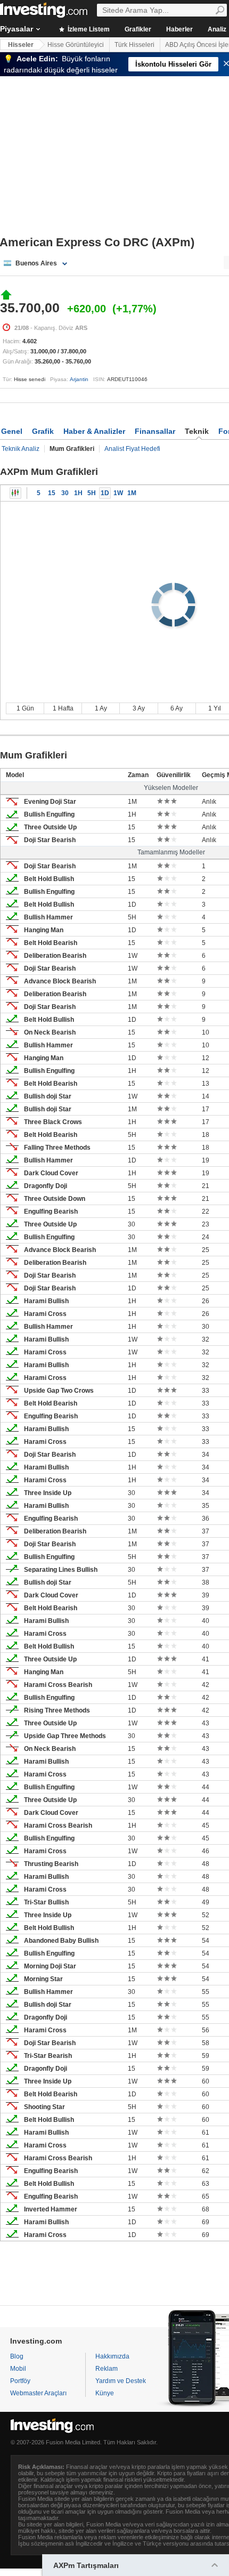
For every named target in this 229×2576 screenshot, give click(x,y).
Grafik (43, 431)
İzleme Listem (88, 29)
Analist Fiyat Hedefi (132, 449)
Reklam (107, 2369)
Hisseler (21, 45)
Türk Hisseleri (134, 45)
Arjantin (79, 379)
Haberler (179, 29)
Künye (105, 2393)
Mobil (18, 2369)
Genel (12, 431)
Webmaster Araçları (38, 2393)
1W (118, 493)
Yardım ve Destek (121, 2381)
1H (78, 493)
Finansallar (155, 431)
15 (52, 493)
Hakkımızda (112, 2356)
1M (132, 493)
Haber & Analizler (94, 431)
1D (105, 493)
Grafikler (138, 29)
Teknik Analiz (21, 449)
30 (65, 493)
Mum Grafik (15, 493)
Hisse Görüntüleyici (76, 45)
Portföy (20, 2381)
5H (92, 493)
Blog (17, 2356)
